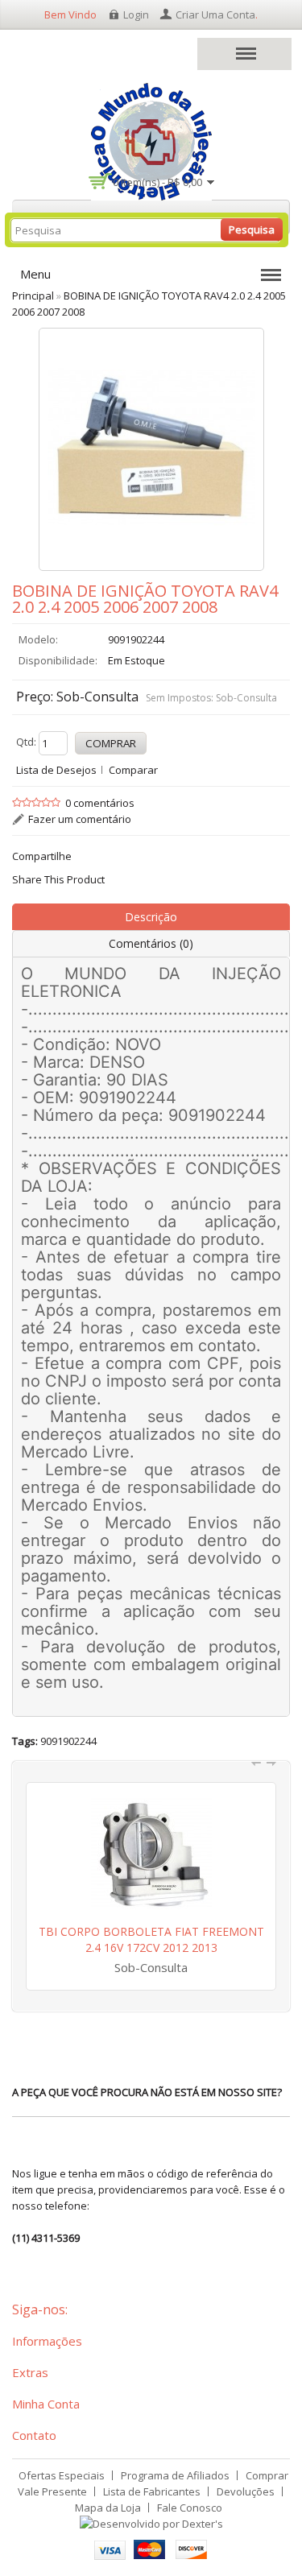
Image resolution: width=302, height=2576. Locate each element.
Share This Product (58, 879)
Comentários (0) (151, 943)
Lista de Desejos (56, 770)
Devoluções (246, 2491)
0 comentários (100, 803)
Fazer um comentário (80, 819)
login (136, 14)
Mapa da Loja (108, 2508)
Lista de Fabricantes (152, 2491)
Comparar (133, 770)
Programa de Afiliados (175, 2475)
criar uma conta (215, 14)
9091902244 (68, 1741)
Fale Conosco (190, 2508)
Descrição (151, 917)
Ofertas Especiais (62, 2475)
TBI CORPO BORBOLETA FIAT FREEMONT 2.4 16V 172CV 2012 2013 (151, 1939)
